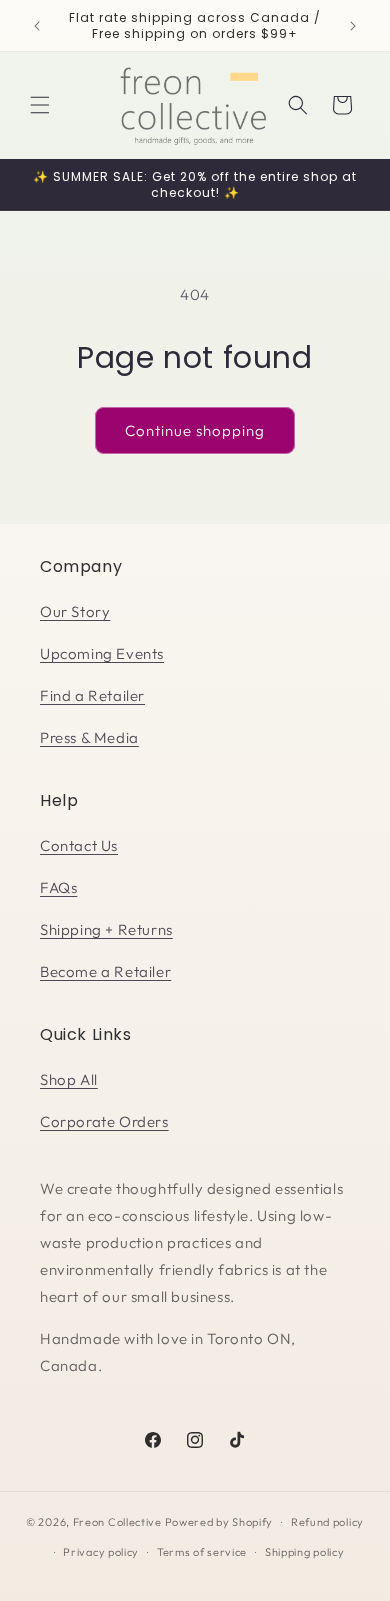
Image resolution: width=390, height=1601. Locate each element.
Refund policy (327, 1522)
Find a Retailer (92, 695)
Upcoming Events (102, 653)
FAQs (58, 887)
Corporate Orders (104, 1121)
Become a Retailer (105, 971)
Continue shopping (195, 430)
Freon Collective (117, 1522)
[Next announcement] (353, 26)
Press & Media (89, 737)
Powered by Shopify (219, 1522)
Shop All (69, 1079)
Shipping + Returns (106, 929)
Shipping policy (305, 1552)
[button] (40, 105)
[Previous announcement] (37, 26)
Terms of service (202, 1552)
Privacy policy (101, 1552)
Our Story (75, 611)
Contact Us (79, 845)
